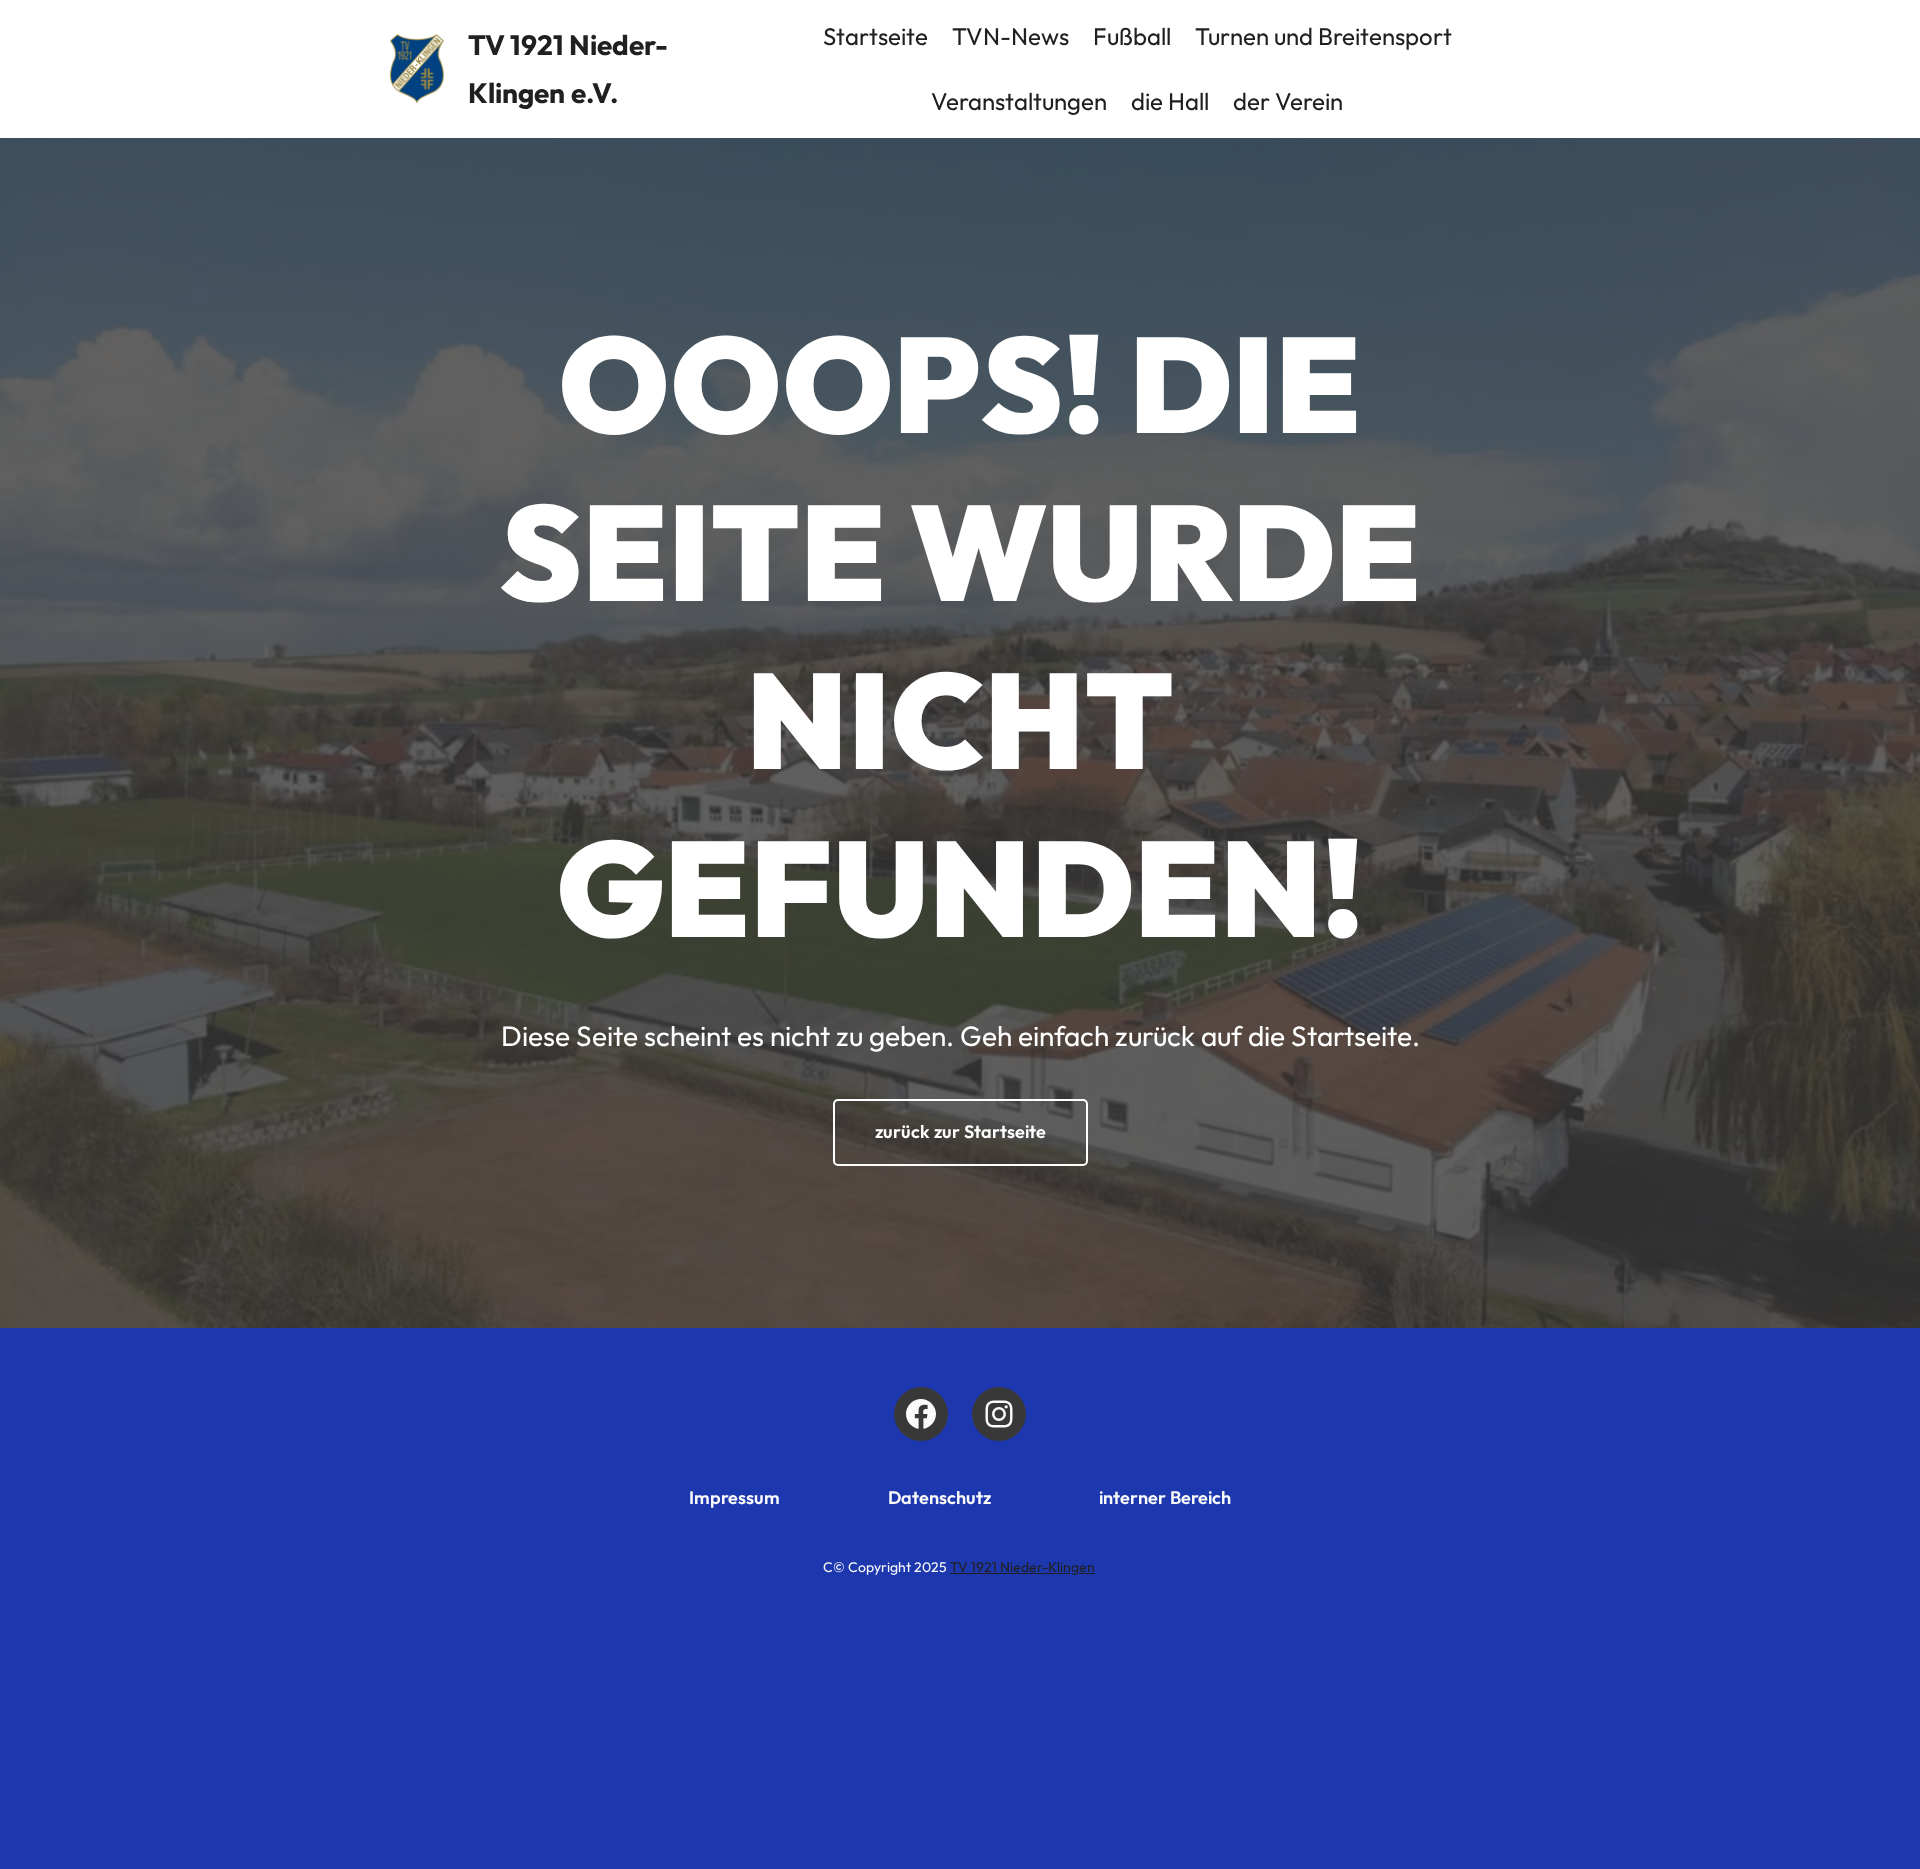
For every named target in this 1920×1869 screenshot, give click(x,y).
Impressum (734, 1497)
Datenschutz (939, 1497)
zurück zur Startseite (960, 1131)
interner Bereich (1165, 1497)
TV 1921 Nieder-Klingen (1022, 1567)
